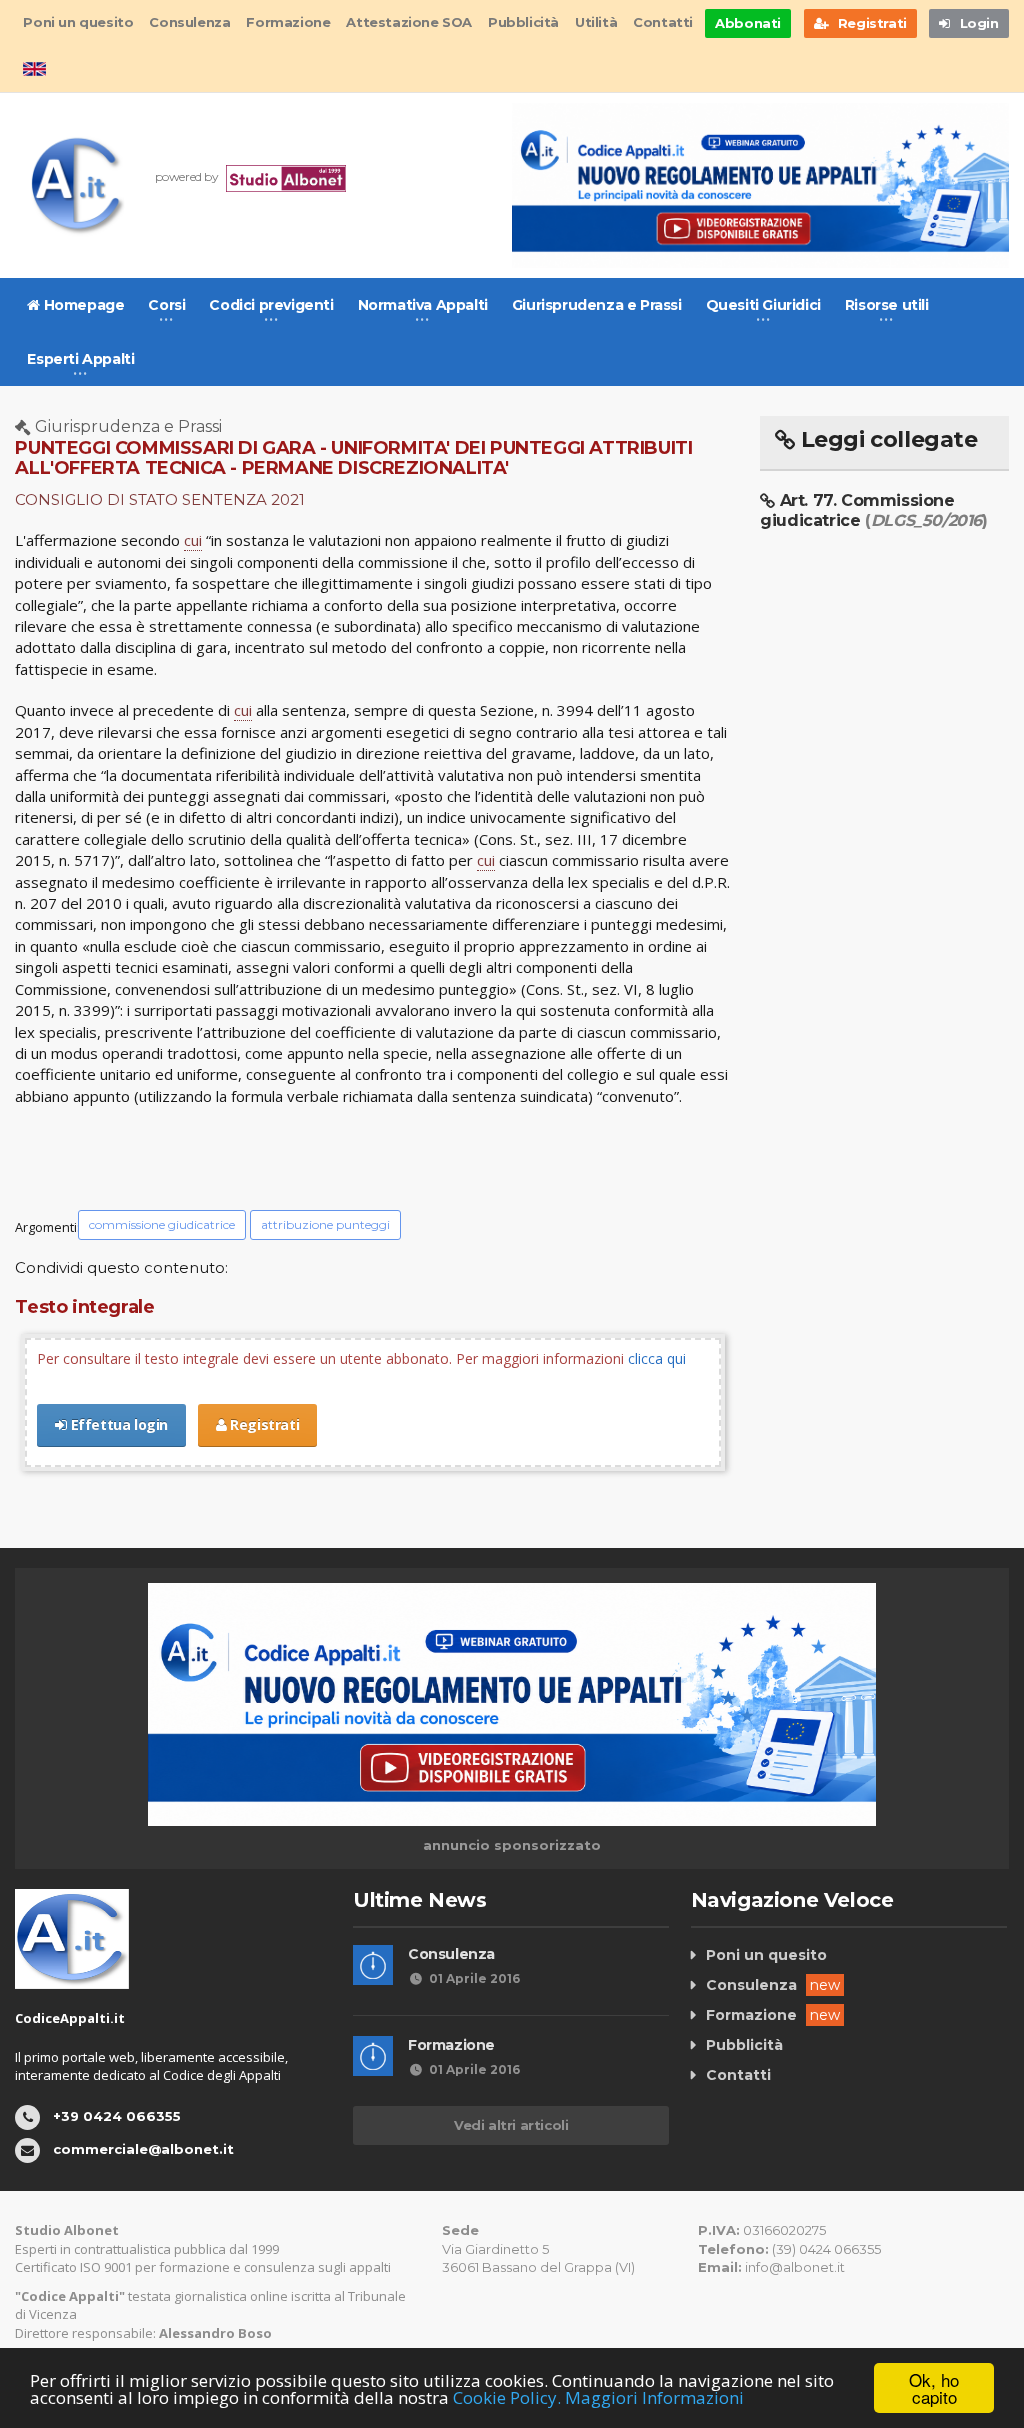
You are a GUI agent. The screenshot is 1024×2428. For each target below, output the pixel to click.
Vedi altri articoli (511, 2125)
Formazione (288, 22)
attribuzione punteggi (325, 1224)
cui (193, 540)
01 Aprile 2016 (474, 1978)
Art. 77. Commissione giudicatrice (873, 510)
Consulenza (189, 22)
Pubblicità (523, 22)
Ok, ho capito (934, 2388)
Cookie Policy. (507, 2397)
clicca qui (657, 1358)
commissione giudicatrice (162, 1224)
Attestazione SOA (409, 22)
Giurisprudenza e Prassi (597, 305)
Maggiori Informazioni (654, 2397)
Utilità (596, 22)
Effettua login (117, 1424)
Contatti (663, 22)
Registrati (263, 1424)
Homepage (82, 305)
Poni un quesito (78, 22)
